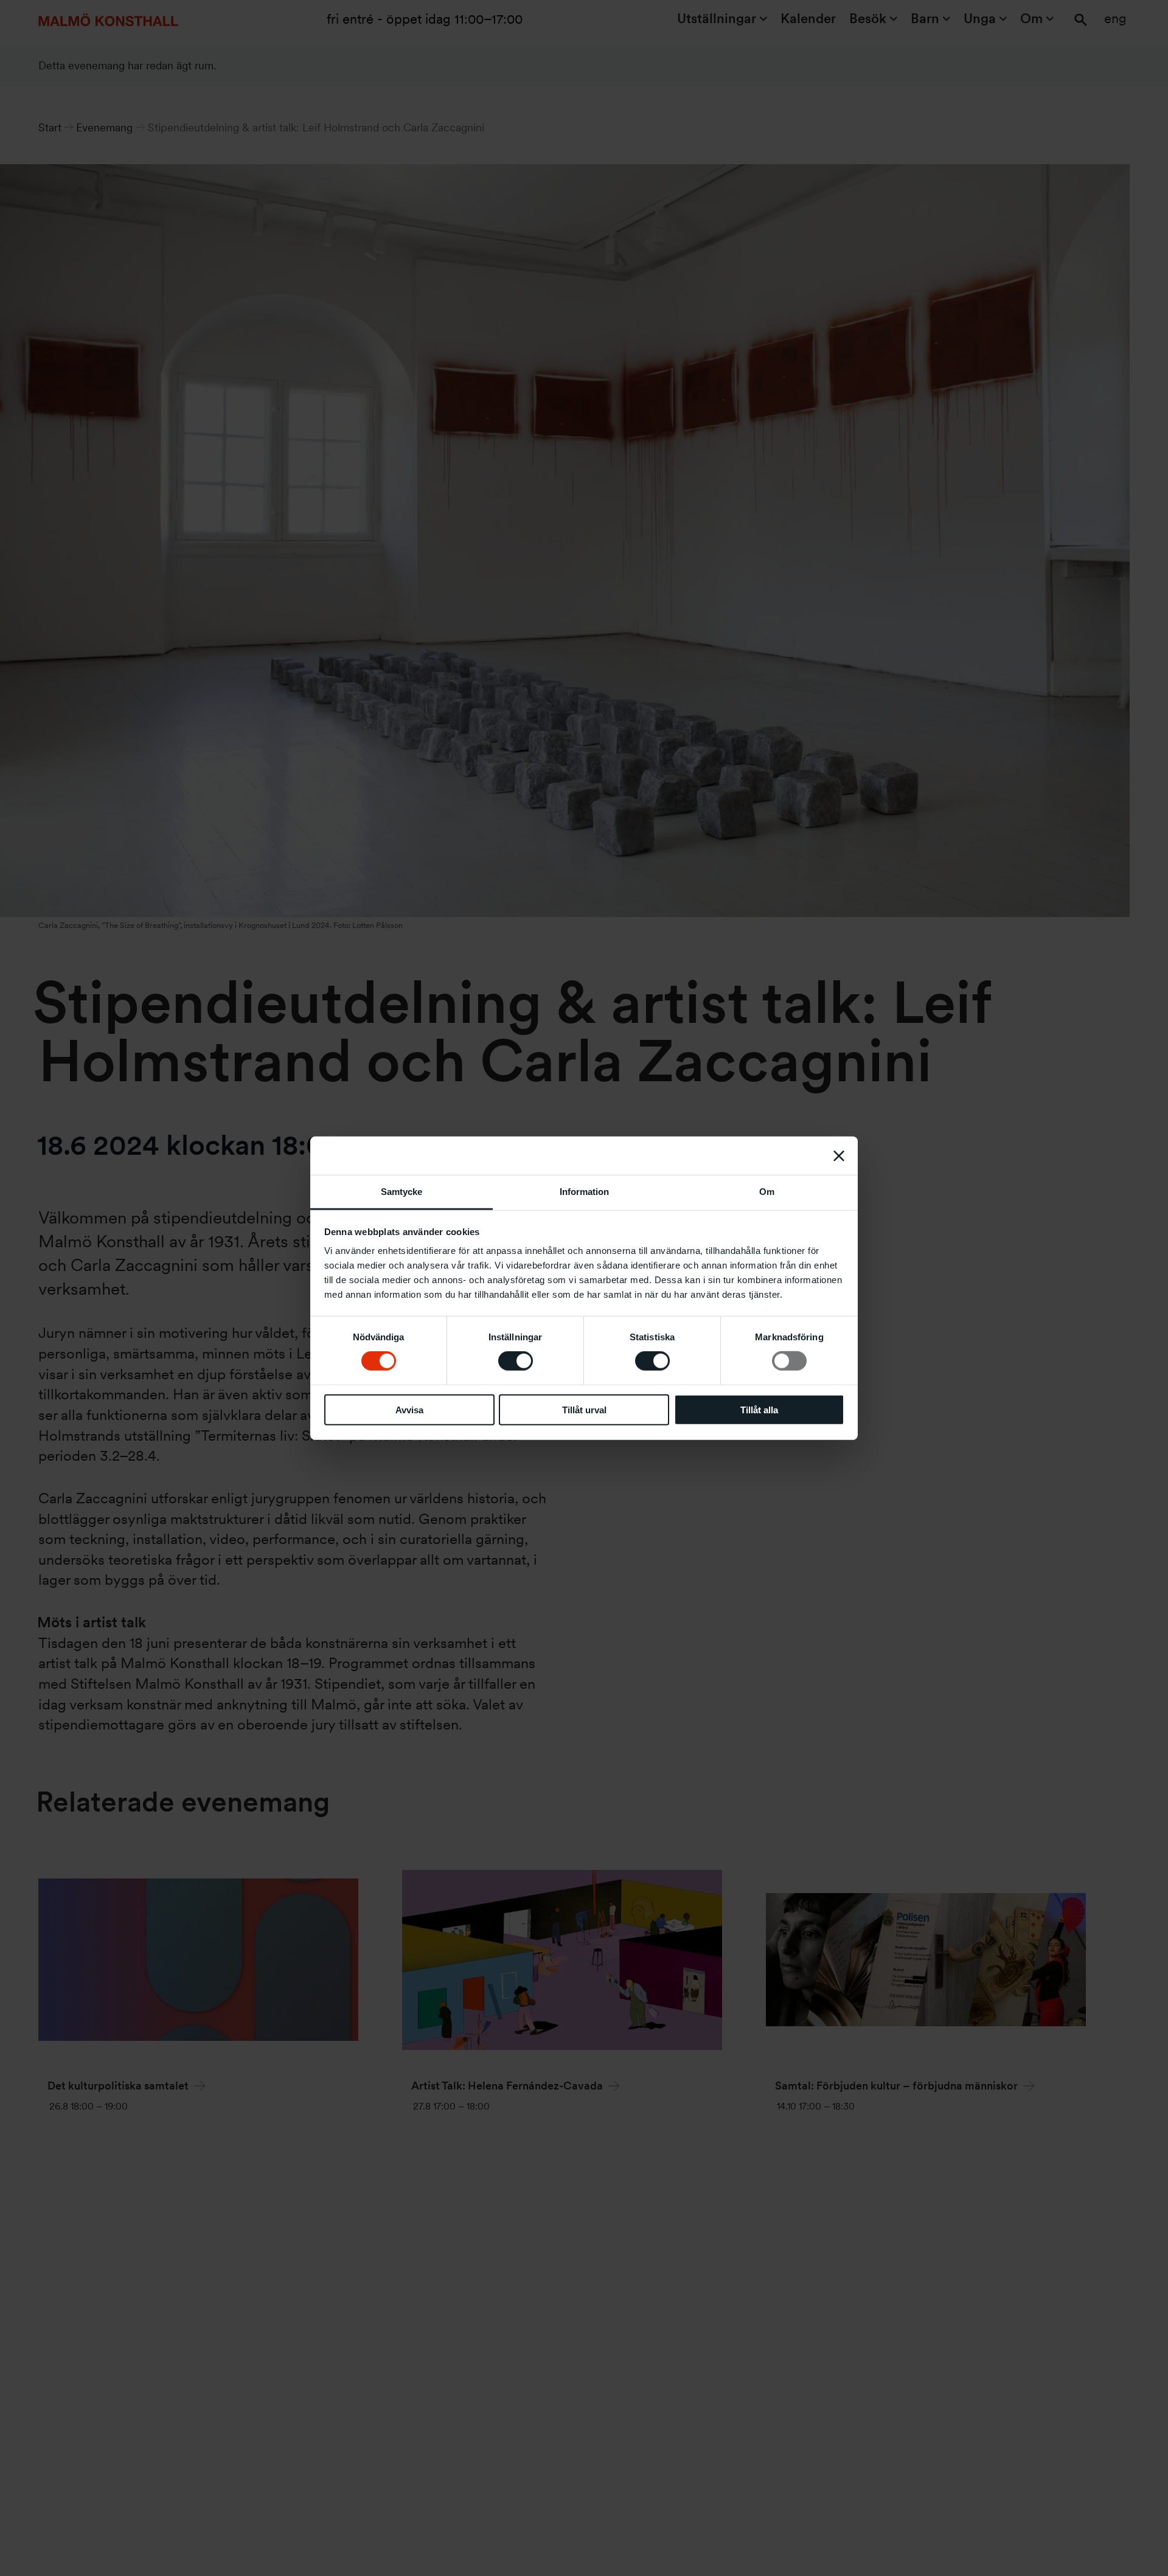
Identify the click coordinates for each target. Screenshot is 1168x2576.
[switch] (516, 1361)
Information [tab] (584, 1192)
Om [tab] (767, 1192)
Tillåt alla (759, 1410)
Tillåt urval (584, 1410)
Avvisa (409, 1410)
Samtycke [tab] (401, 1192)
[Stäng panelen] (839, 1155)
